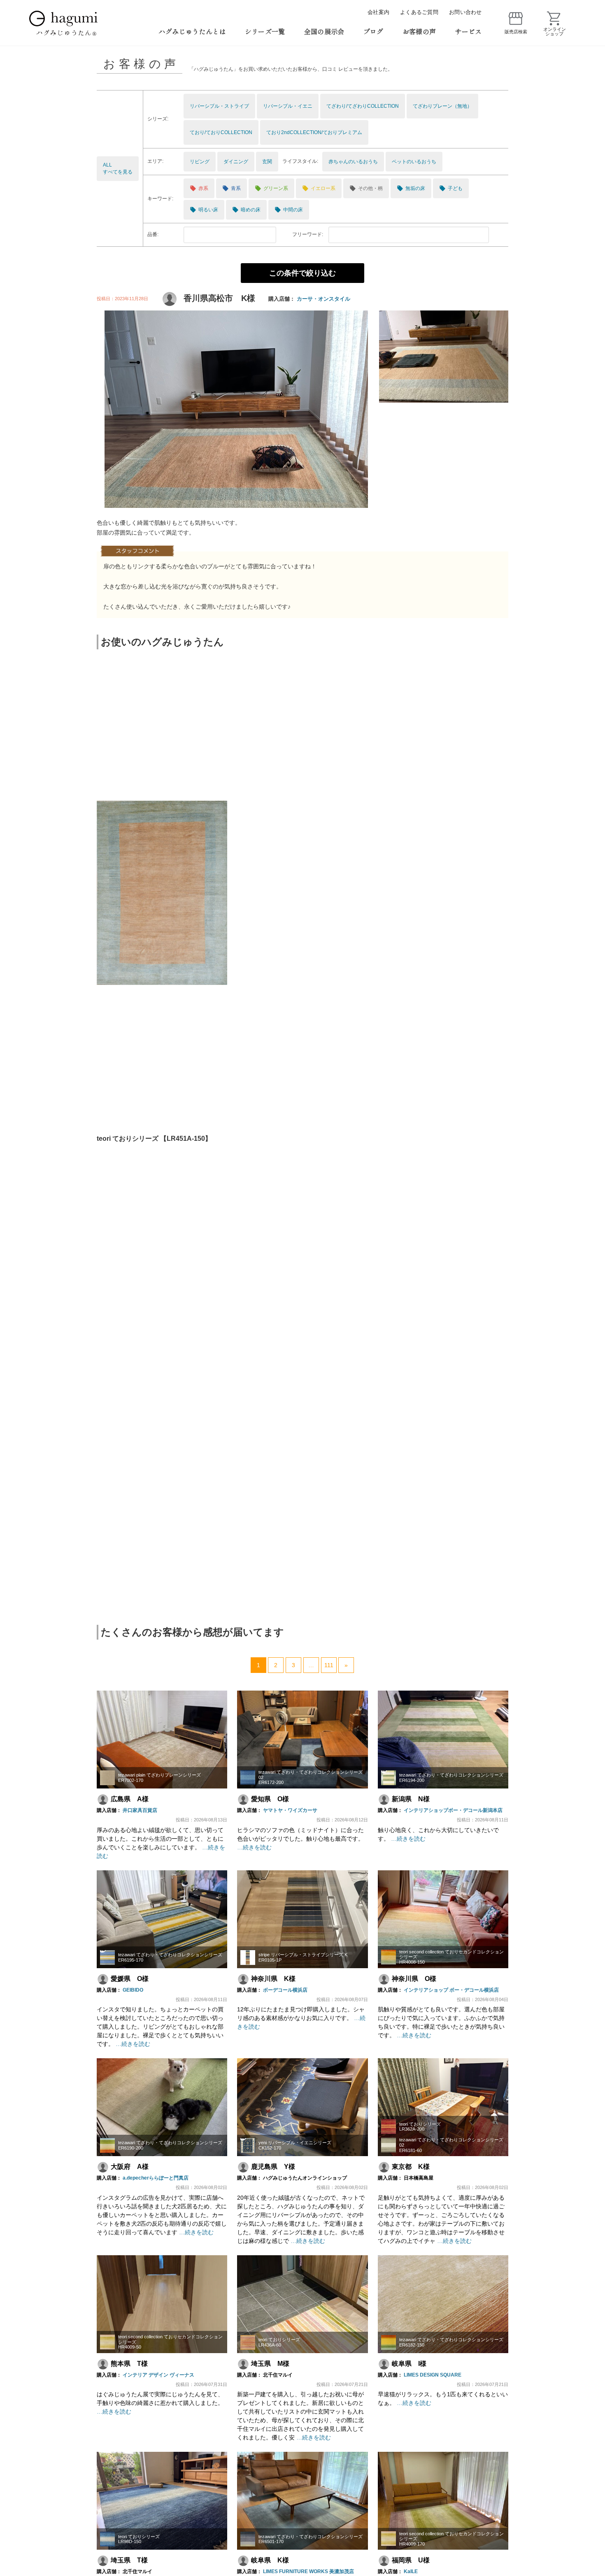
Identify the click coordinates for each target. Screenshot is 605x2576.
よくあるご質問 (419, 12)
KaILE (411, 2571)
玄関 (267, 162)
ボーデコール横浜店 (285, 1990)
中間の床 (289, 210)
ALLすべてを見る (118, 168)
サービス (468, 31)
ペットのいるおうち (414, 162)
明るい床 (204, 210)
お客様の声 (419, 31)
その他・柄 (366, 188)
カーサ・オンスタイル (323, 299)
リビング (200, 162)
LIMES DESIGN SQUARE (433, 2375)
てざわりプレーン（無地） (442, 106)
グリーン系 (271, 188)
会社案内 (378, 12)
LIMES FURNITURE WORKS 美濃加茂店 (308, 2571)
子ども (451, 188)
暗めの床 (246, 210)
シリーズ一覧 (265, 31)
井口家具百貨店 (140, 1810)
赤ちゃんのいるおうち (353, 162)
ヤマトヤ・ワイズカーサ (290, 1810)
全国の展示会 (324, 31)
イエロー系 (319, 188)
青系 (232, 188)
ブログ (373, 31)
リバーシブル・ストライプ (219, 106)
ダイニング (236, 162)
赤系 (199, 188)
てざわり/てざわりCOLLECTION (363, 106)
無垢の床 (411, 188)
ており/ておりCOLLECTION (221, 132)
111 (329, 1665)
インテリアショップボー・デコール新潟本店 (453, 1810)
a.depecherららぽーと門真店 (156, 2178)
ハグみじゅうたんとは (192, 31)
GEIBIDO (133, 1990)
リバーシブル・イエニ (288, 106)
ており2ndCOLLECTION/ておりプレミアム (314, 132)
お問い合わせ (465, 12)
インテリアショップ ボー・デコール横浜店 (451, 1990)
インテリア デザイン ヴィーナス (158, 2375)
